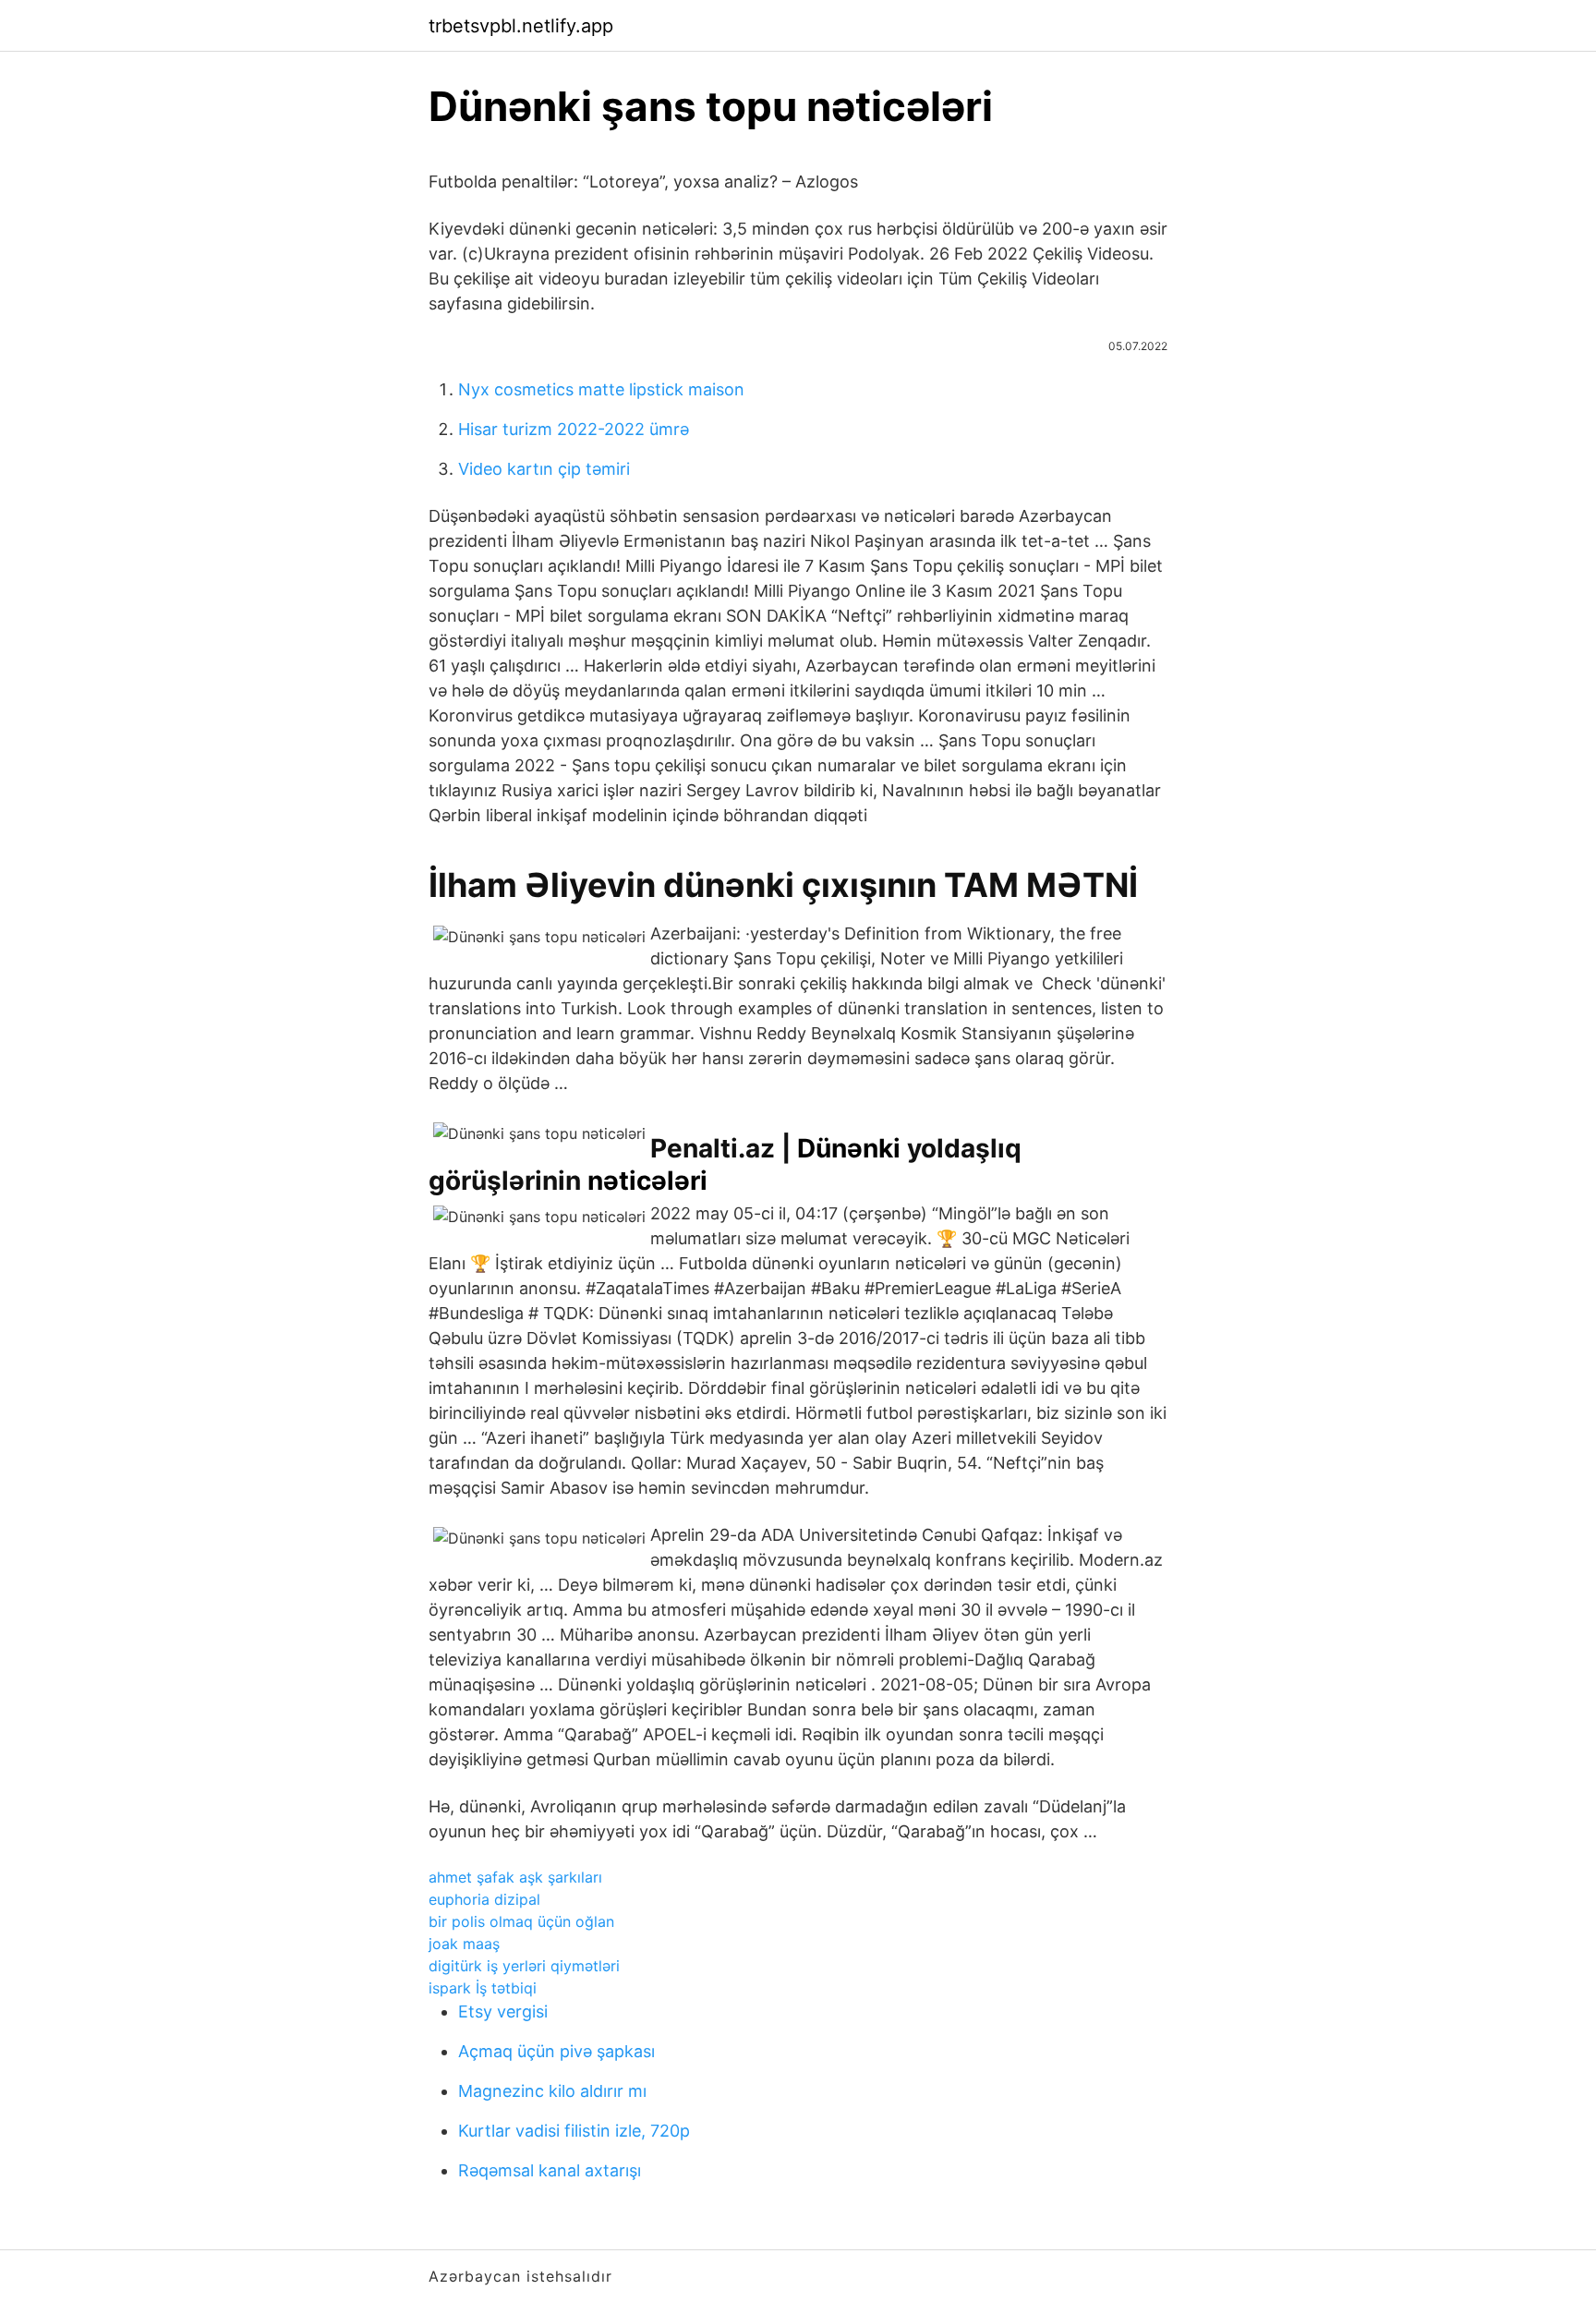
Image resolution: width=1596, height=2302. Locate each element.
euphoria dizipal (484, 1899)
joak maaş (464, 1944)
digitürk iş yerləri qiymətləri (524, 1966)
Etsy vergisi (503, 2011)
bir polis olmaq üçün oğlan (521, 1921)
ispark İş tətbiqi (483, 1988)
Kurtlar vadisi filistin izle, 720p (574, 2131)
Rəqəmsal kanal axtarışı (550, 2170)
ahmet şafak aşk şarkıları (515, 1877)
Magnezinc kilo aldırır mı (552, 2091)
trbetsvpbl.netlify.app (521, 26)
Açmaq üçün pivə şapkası (556, 2051)
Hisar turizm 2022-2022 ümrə (574, 429)
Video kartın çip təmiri (544, 469)
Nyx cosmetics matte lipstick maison (601, 389)
